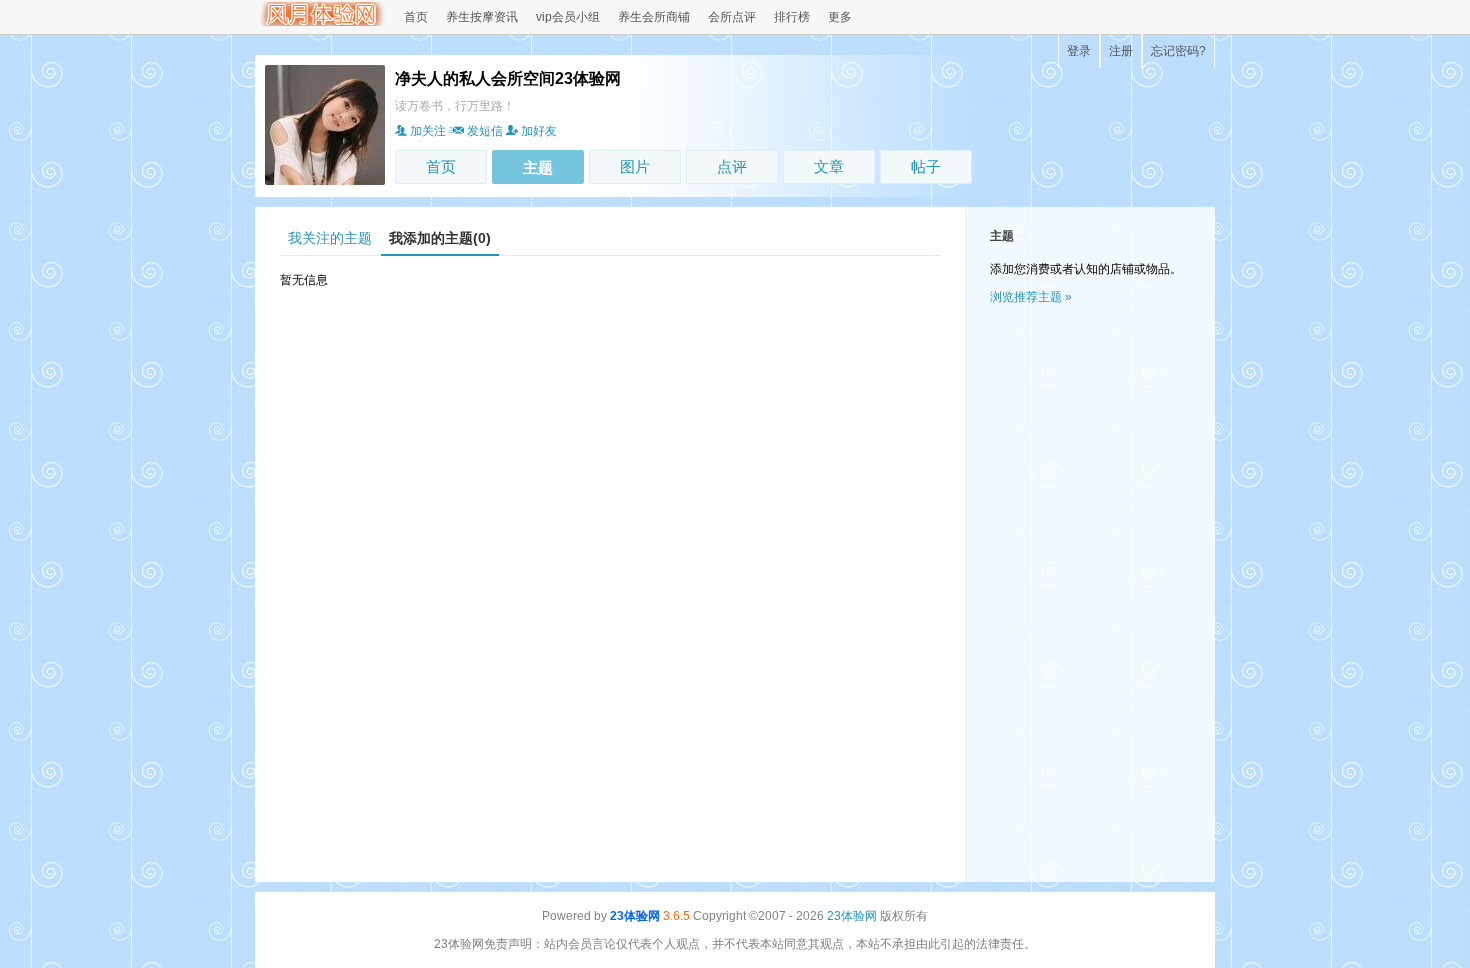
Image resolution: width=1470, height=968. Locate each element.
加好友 (539, 131)
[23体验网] (320, 22)
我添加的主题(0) (440, 238)
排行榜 (792, 17)
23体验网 (635, 916)
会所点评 (732, 17)
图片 (635, 166)
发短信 (485, 131)
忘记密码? (1178, 51)
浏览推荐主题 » (1031, 297)
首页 (416, 17)
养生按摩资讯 (482, 17)
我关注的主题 (330, 238)
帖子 (926, 166)
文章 (829, 166)
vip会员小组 (568, 17)
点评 (732, 166)
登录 (1079, 51)
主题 (538, 167)
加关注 (428, 131)
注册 (1121, 51)
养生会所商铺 (654, 17)
